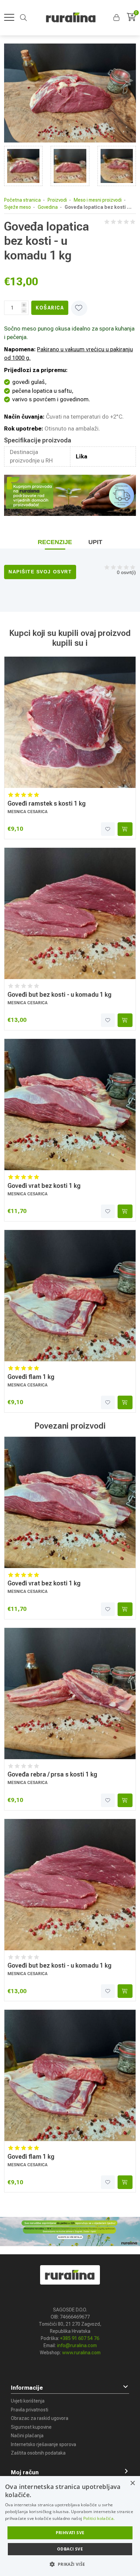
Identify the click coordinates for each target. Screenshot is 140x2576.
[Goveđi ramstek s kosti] (70, 722)
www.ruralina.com (81, 2353)
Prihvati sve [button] (70, 2533)
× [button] (132, 2483)
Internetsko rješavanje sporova (43, 2444)
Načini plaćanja (27, 2436)
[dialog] (70, 2526)
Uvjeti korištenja (28, 2401)
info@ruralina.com (77, 2345)
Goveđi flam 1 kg (31, 1377)
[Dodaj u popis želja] (108, 829)
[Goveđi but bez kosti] (70, 913)
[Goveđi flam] (70, 1296)
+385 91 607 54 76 (80, 2338)
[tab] (55, 542)
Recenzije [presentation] (55, 542)
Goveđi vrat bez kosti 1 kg (44, 1186)
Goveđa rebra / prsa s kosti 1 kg (52, 1774)
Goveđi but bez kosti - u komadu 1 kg (59, 995)
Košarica (50, 308)
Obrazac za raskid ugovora (40, 2418)
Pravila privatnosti (30, 2410)
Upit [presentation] (95, 542)
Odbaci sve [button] (70, 2549)
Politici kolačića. (99, 2518)
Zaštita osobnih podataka (38, 2453)
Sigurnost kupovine (31, 2427)
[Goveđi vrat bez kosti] (70, 1105)
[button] (117, 18)
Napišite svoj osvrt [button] (40, 572)
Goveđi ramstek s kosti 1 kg (47, 803)
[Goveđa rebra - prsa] (70, 1694)
